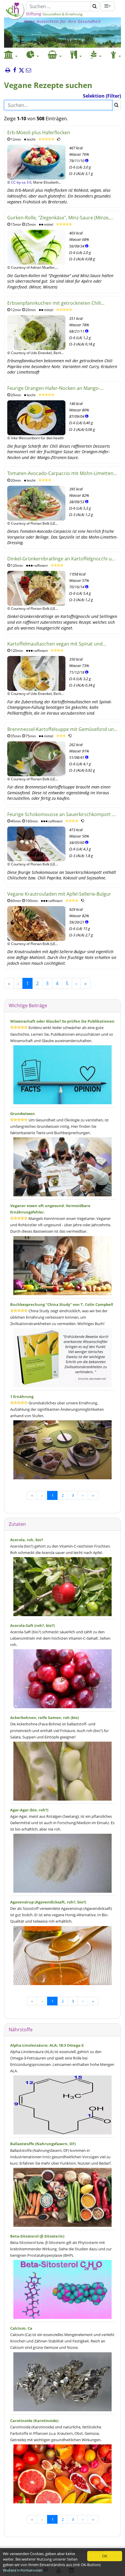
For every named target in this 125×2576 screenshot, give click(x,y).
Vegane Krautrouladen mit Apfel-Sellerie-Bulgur (59, 894)
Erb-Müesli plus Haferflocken (39, 132)
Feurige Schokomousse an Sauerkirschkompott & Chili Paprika (61, 815)
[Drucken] (8, 71)
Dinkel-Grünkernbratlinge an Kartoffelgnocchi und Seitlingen (62, 559)
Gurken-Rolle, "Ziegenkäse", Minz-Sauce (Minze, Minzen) (58, 218)
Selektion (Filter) (102, 96)
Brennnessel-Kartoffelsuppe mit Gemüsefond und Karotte (62, 730)
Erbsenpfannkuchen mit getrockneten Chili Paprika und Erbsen (54, 303)
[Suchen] (95, 6)
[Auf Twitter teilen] (22, 71)
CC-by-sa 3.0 (21, 182)
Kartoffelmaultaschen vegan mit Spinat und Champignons (55, 644)
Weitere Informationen (23, 2570)
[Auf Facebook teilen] (15, 71)
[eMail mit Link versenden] (28, 71)
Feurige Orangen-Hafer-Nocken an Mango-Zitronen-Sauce (54, 389)
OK (105, 2556)
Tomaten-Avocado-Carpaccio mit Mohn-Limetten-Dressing (61, 474)
